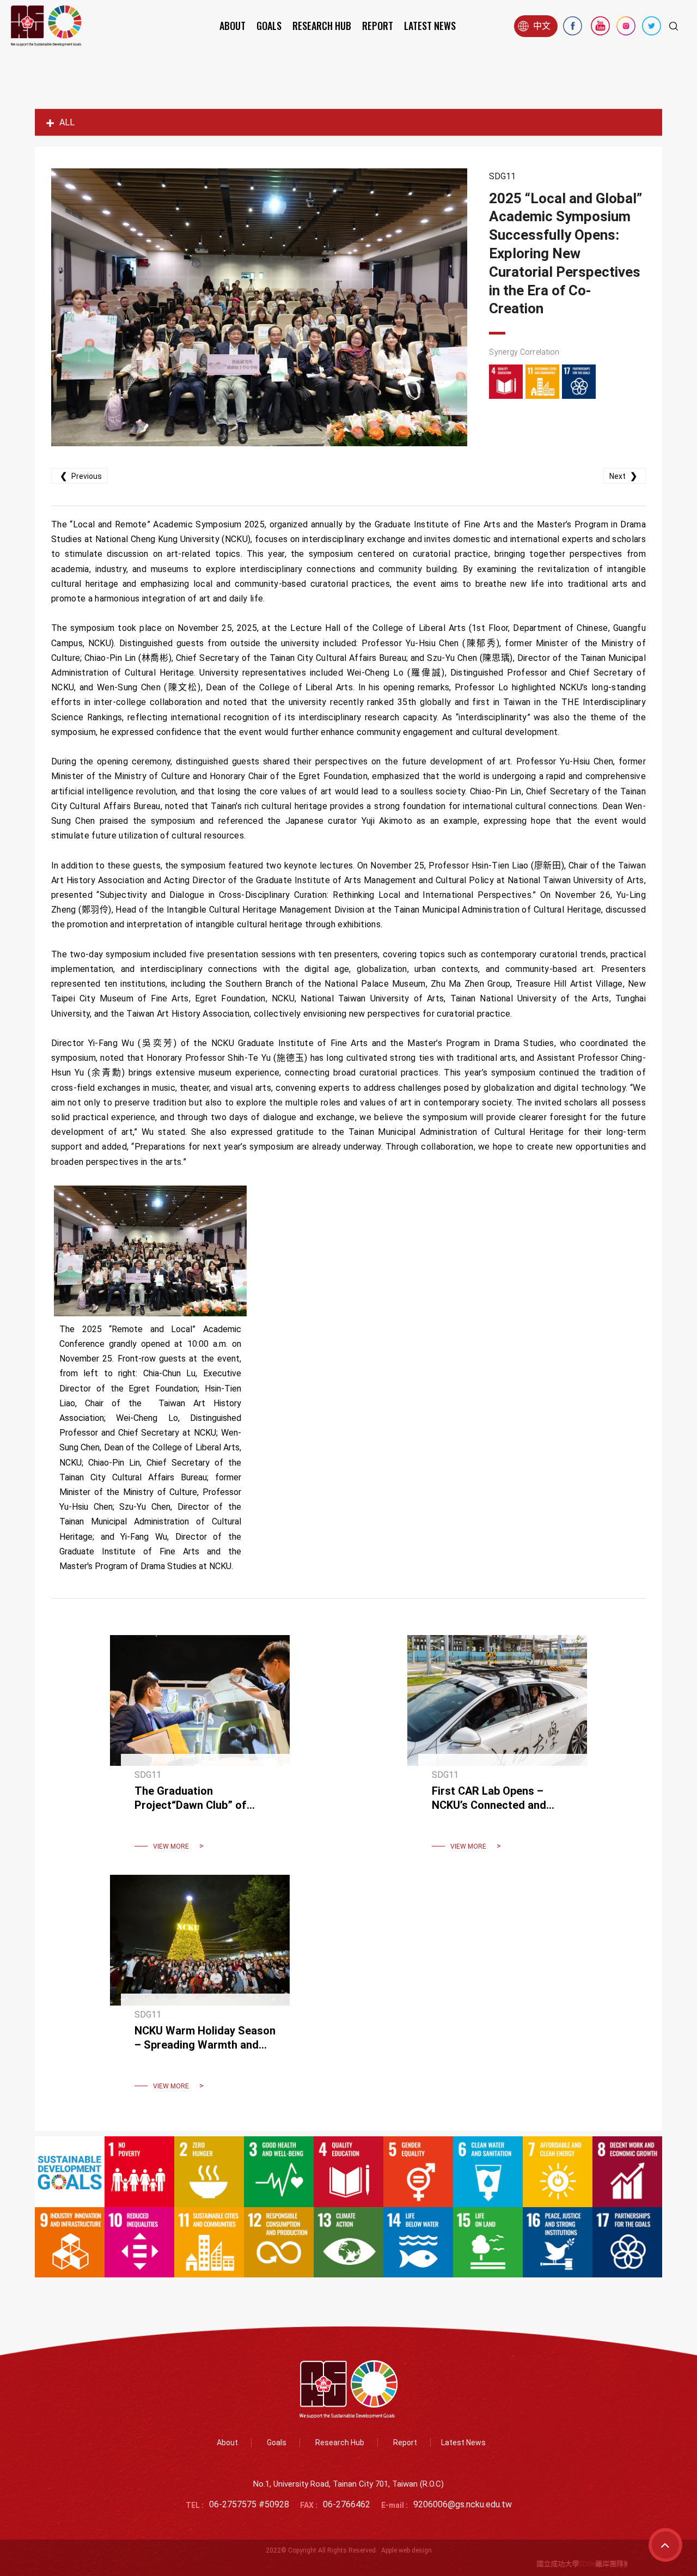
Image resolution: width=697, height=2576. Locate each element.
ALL (67, 122)
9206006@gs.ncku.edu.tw (463, 2504)
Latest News (430, 26)
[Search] (674, 26)
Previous (81, 476)
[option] (259, 307)
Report (378, 26)
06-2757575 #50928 (249, 2504)
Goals (269, 26)
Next (623, 476)
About (233, 26)
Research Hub (322, 26)
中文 (542, 26)
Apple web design (406, 2550)
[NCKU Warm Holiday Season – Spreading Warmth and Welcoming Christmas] (200, 1989)
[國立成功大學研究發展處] (46, 26)
